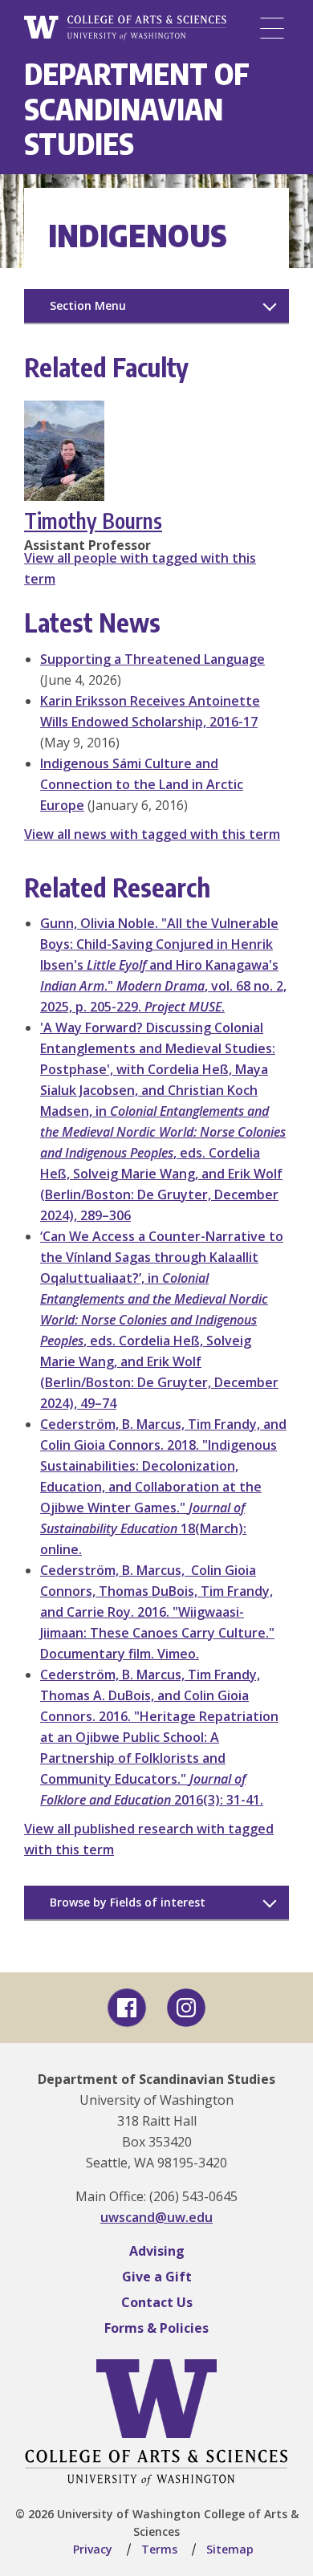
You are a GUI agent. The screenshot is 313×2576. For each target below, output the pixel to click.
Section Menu (88, 305)
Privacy (93, 2549)
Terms (159, 2549)
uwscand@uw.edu (156, 2217)
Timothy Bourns (93, 521)
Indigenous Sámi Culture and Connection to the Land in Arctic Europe (142, 784)
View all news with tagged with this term (152, 834)
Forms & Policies (156, 2328)
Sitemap (230, 2549)
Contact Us (157, 2302)
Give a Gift (157, 2277)
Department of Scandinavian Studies (137, 108)
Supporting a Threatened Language (152, 659)
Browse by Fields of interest (128, 1902)
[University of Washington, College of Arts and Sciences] (125, 28)
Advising (157, 2251)
